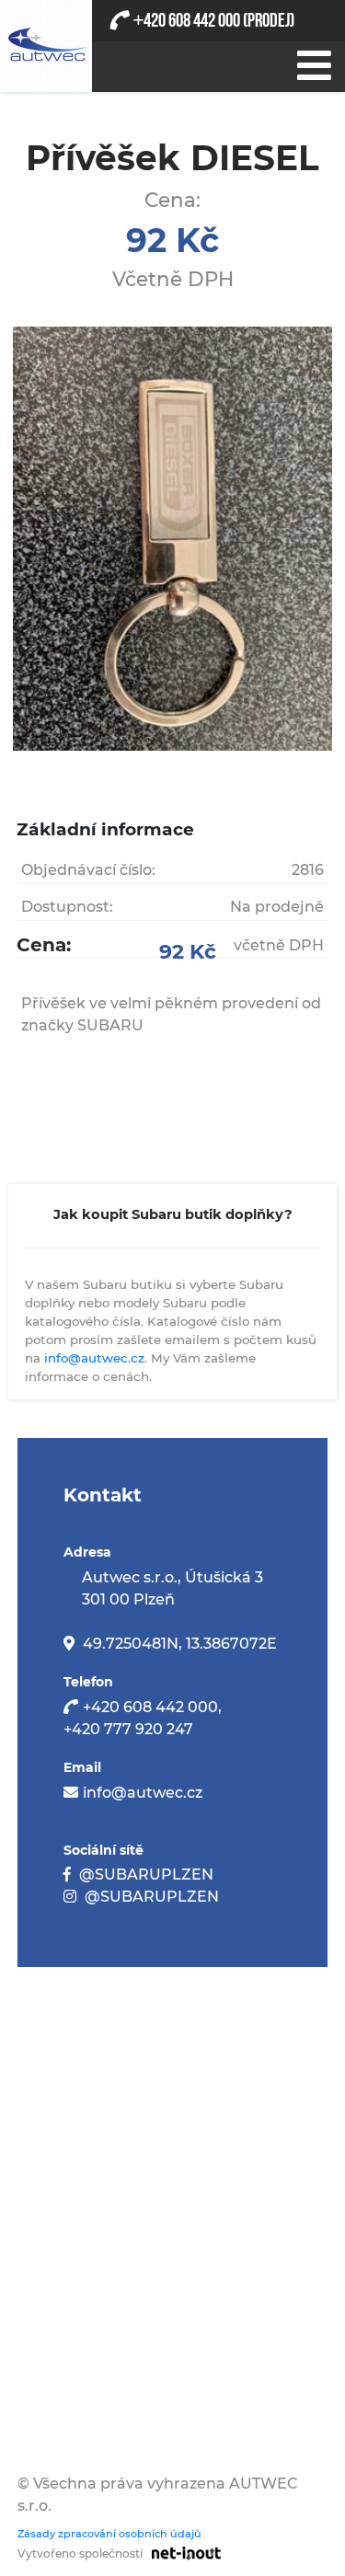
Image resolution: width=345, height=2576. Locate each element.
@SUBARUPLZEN (146, 1874)
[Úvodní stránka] (46, 46)
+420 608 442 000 (150, 1707)
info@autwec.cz (94, 1358)
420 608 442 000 (186, 21)
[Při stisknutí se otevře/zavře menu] (313, 62)
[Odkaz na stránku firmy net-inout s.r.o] (182, 2552)
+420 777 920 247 (128, 1729)
